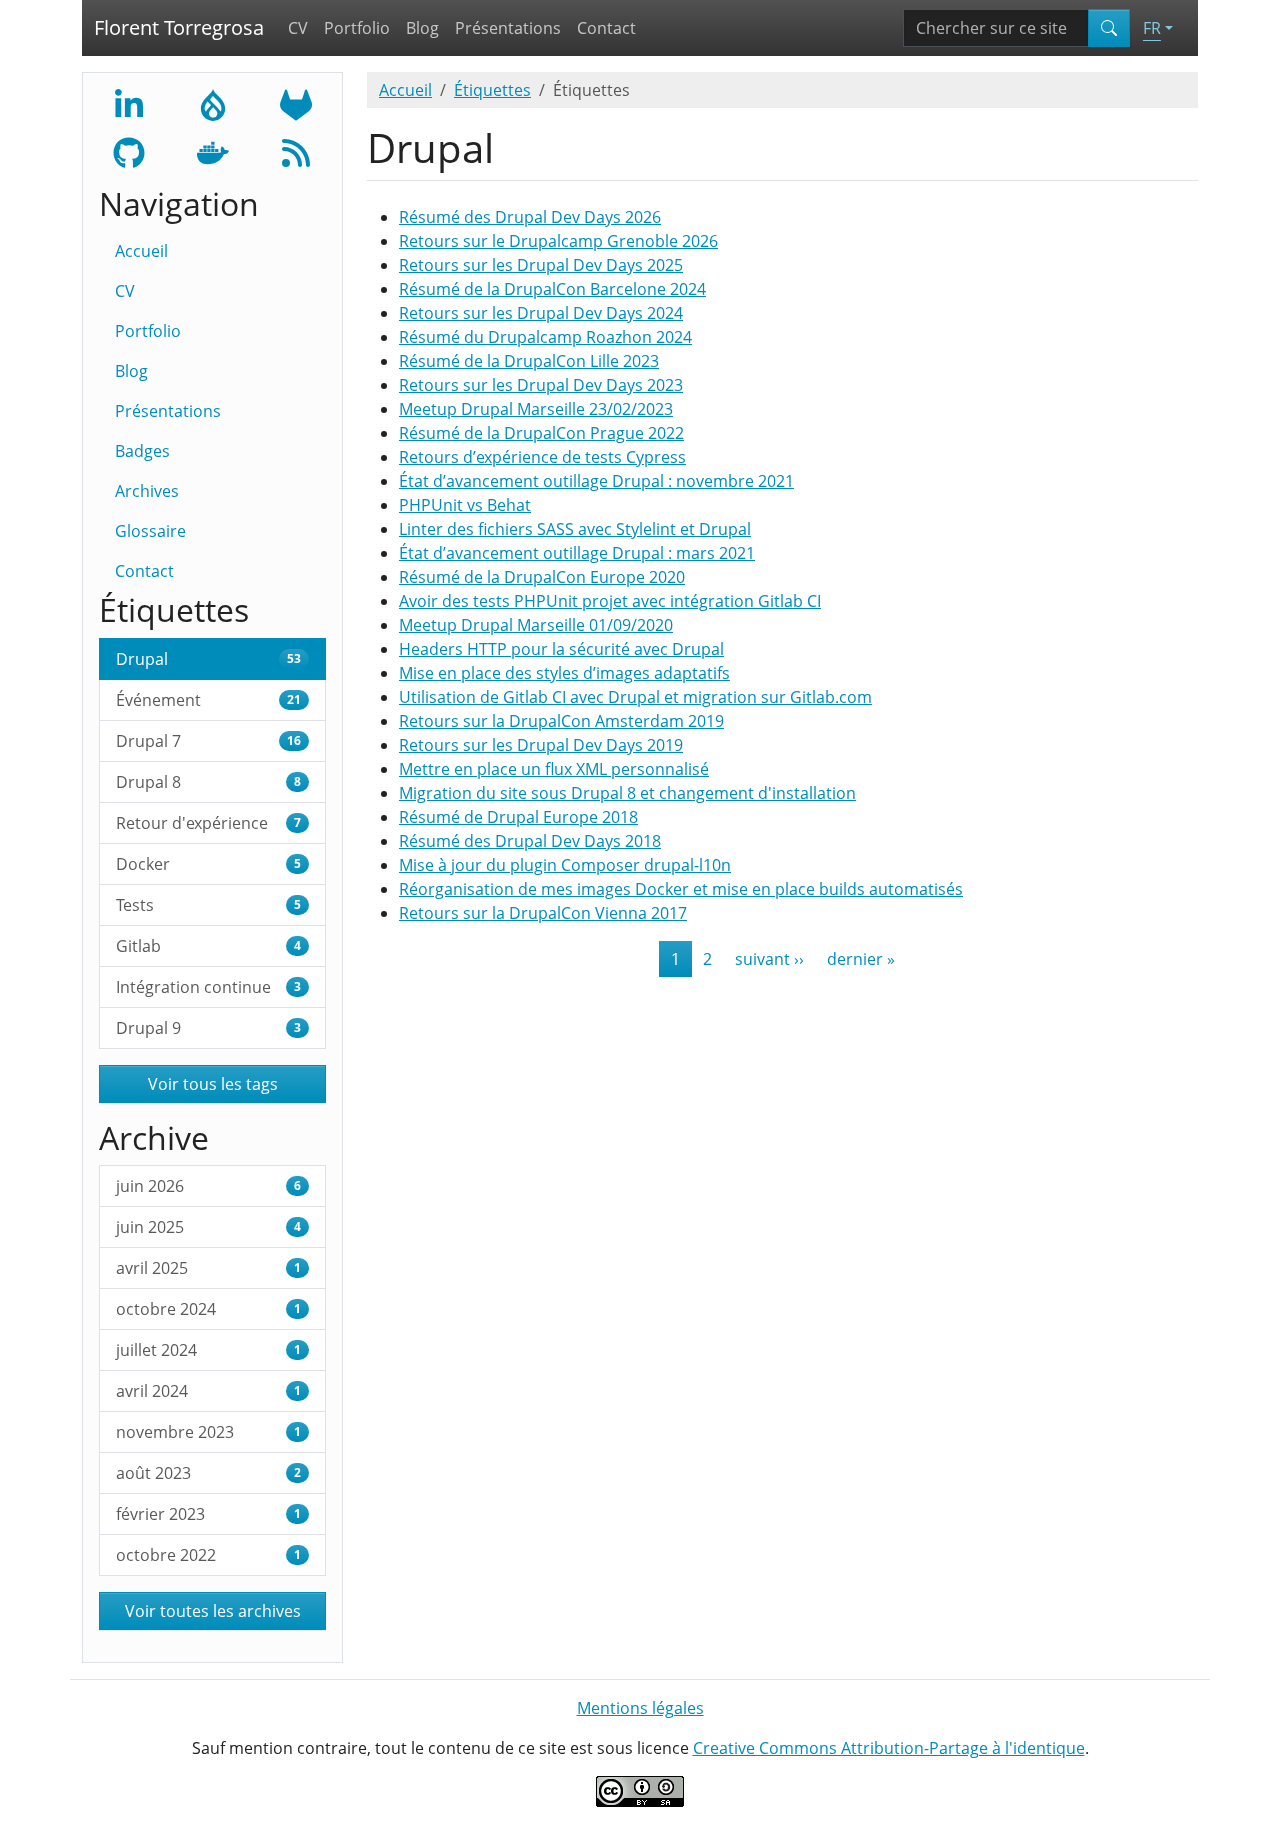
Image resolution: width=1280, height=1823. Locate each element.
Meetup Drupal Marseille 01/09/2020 (536, 625)
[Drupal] (213, 103)
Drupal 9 (208, 1028)
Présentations (508, 28)
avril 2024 (208, 1391)
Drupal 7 (208, 741)
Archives (147, 491)
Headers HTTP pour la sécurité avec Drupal (561, 649)
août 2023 (208, 1473)
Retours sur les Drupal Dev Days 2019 (541, 745)
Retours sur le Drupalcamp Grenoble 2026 (558, 241)
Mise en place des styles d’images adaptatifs (564, 673)
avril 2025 (208, 1268)
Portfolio (357, 28)
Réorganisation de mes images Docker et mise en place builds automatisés (681, 889)
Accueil (141, 251)
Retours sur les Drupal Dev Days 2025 (541, 265)
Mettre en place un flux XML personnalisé (554, 769)
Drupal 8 (208, 782)
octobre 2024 (208, 1309)
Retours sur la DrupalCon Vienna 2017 (543, 913)
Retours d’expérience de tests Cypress (542, 457)
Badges (142, 451)
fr (1152, 28)
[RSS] (296, 151)
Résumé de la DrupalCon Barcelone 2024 (552, 289)
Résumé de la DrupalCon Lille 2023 (529, 361)
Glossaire (150, 531)
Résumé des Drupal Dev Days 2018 (530, 841)
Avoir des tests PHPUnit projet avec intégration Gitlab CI (610, 601)
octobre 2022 (208, 1555)
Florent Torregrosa (179, 27)
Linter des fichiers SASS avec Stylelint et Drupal (575, 529)
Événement (208, 700)
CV (298, 28)
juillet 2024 (208, 1350)
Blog (422, 28)
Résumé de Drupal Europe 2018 (518, 817)
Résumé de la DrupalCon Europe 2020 (542, 577)
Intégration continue (208, 987)
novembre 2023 (208, 1432)
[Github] (129, 151)
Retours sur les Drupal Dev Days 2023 (541, 385)
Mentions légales (640, 1708)
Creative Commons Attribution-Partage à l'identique (889, 1748)
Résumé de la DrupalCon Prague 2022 (541, 433)
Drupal (208, 659)
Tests (208, 905)
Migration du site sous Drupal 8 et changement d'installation (627, 793)
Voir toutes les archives (213, 1611)
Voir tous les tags (213, 1084)
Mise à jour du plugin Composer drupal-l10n (565, 865)
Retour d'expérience (208, 823)
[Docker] (213, 151)
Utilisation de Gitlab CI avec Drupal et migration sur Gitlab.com (635, 697)
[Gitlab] (296, 103)
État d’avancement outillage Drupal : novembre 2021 (596, 481)
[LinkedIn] (129, 103)
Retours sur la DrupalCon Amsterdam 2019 (561, 721)
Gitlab (208, 946)
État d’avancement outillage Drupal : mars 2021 (577, 553)
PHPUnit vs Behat (465, 505)
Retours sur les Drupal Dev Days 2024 (541, 313)
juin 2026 (208, 1186)
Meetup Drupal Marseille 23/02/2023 (536, 409)
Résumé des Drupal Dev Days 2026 (530, 217)
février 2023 (208, 1514)
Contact (606, 28)
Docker (208, 864)
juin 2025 (208, 1227)
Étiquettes (492, 90)
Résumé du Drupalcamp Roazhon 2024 (545, 337)
